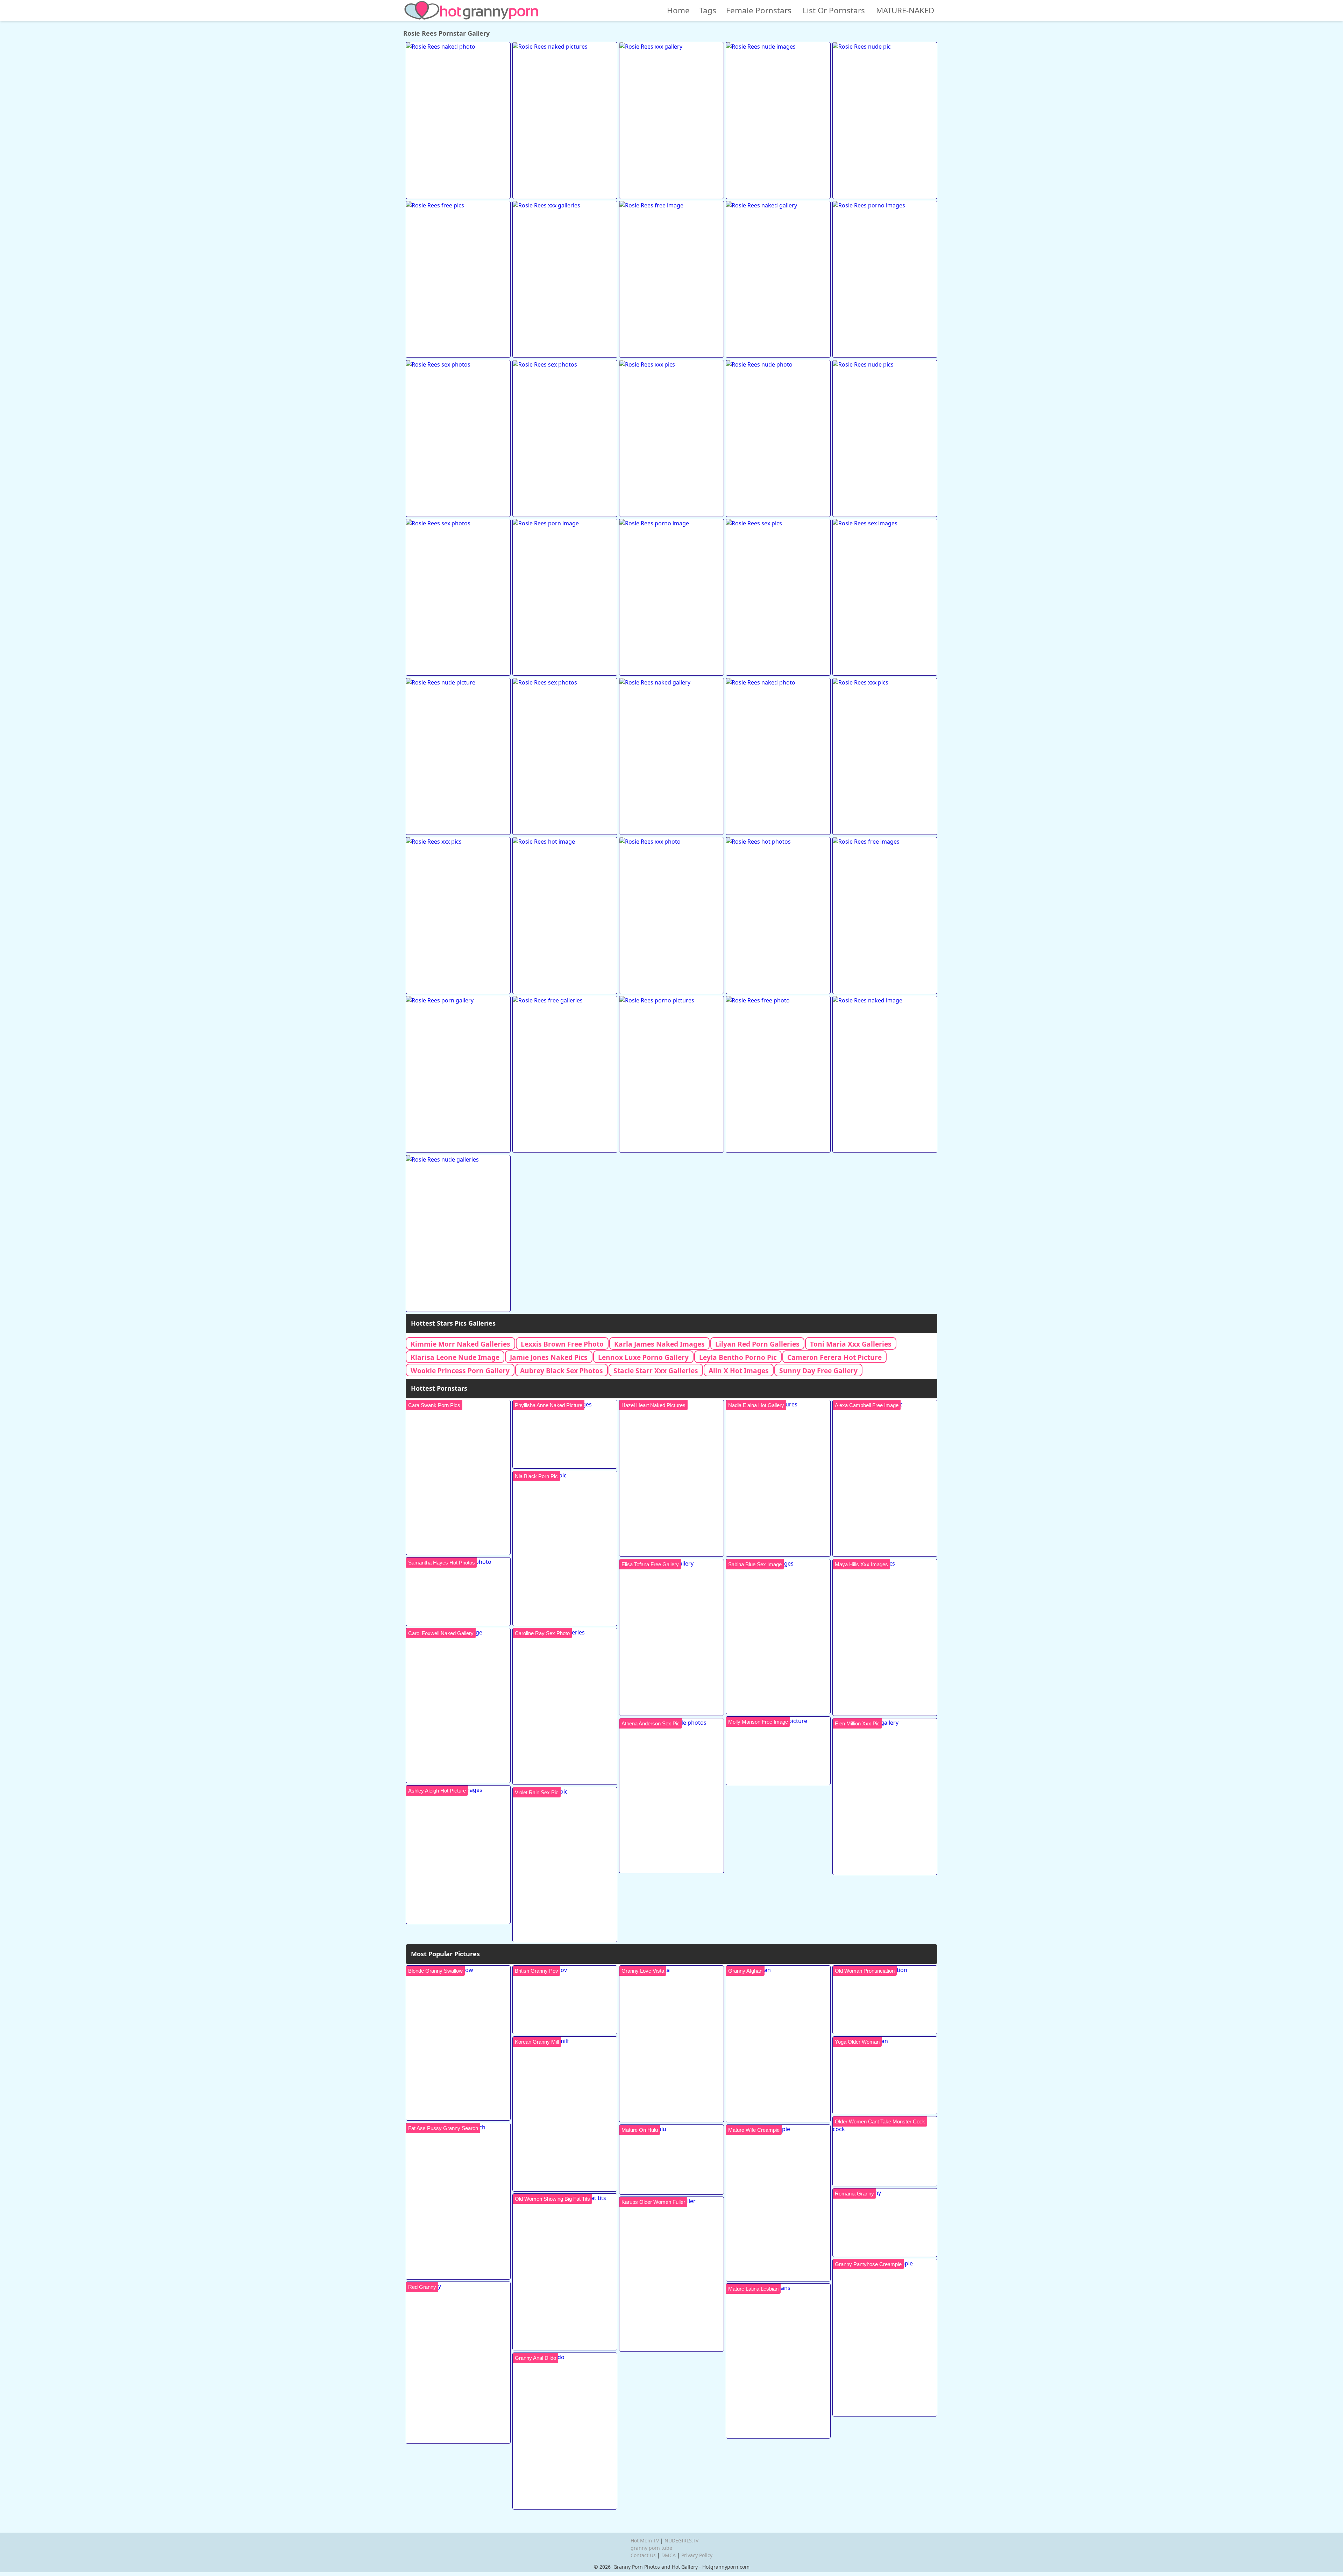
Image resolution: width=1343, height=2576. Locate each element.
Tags (708, 10)
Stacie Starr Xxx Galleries (656, 1371)
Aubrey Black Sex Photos (562, 1371)
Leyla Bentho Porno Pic (738, 1357)
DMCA (669, 2555)
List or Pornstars (834, 10)
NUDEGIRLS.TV (681, 2540)
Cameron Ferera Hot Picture (834, 1357)
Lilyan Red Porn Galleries (757, 1344)
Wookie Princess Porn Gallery (460, 1371)
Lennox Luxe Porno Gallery (643, 1357)
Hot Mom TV (645, 2540)
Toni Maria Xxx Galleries (851, 1344)
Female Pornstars (759, 10)
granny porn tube (651, 2548)
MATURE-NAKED (905, 10)
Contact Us (643, 2555)
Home (678, 10)
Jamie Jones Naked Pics (549, 1357)
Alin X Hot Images (739, 1371)
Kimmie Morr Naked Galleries (460, 1344)
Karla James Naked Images (659, 1344)
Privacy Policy (697, 2555)
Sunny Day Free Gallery (818, 1371)
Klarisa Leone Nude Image (455, 1357)
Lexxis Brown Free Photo (562, 1344)
